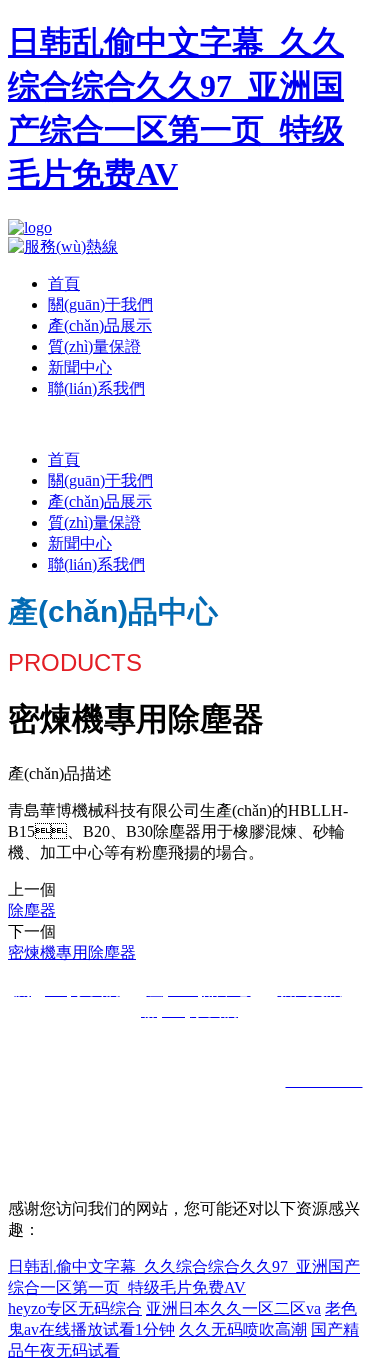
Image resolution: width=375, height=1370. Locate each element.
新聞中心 (80, 367)
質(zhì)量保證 (94, 346)
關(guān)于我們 (100, 304)
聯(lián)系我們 (96, 388)
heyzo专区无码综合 (75, 1308)
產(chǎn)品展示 (100, 325)
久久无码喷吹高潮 (243, 1329)
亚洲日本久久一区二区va (233, 1308)
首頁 (64, 283)
